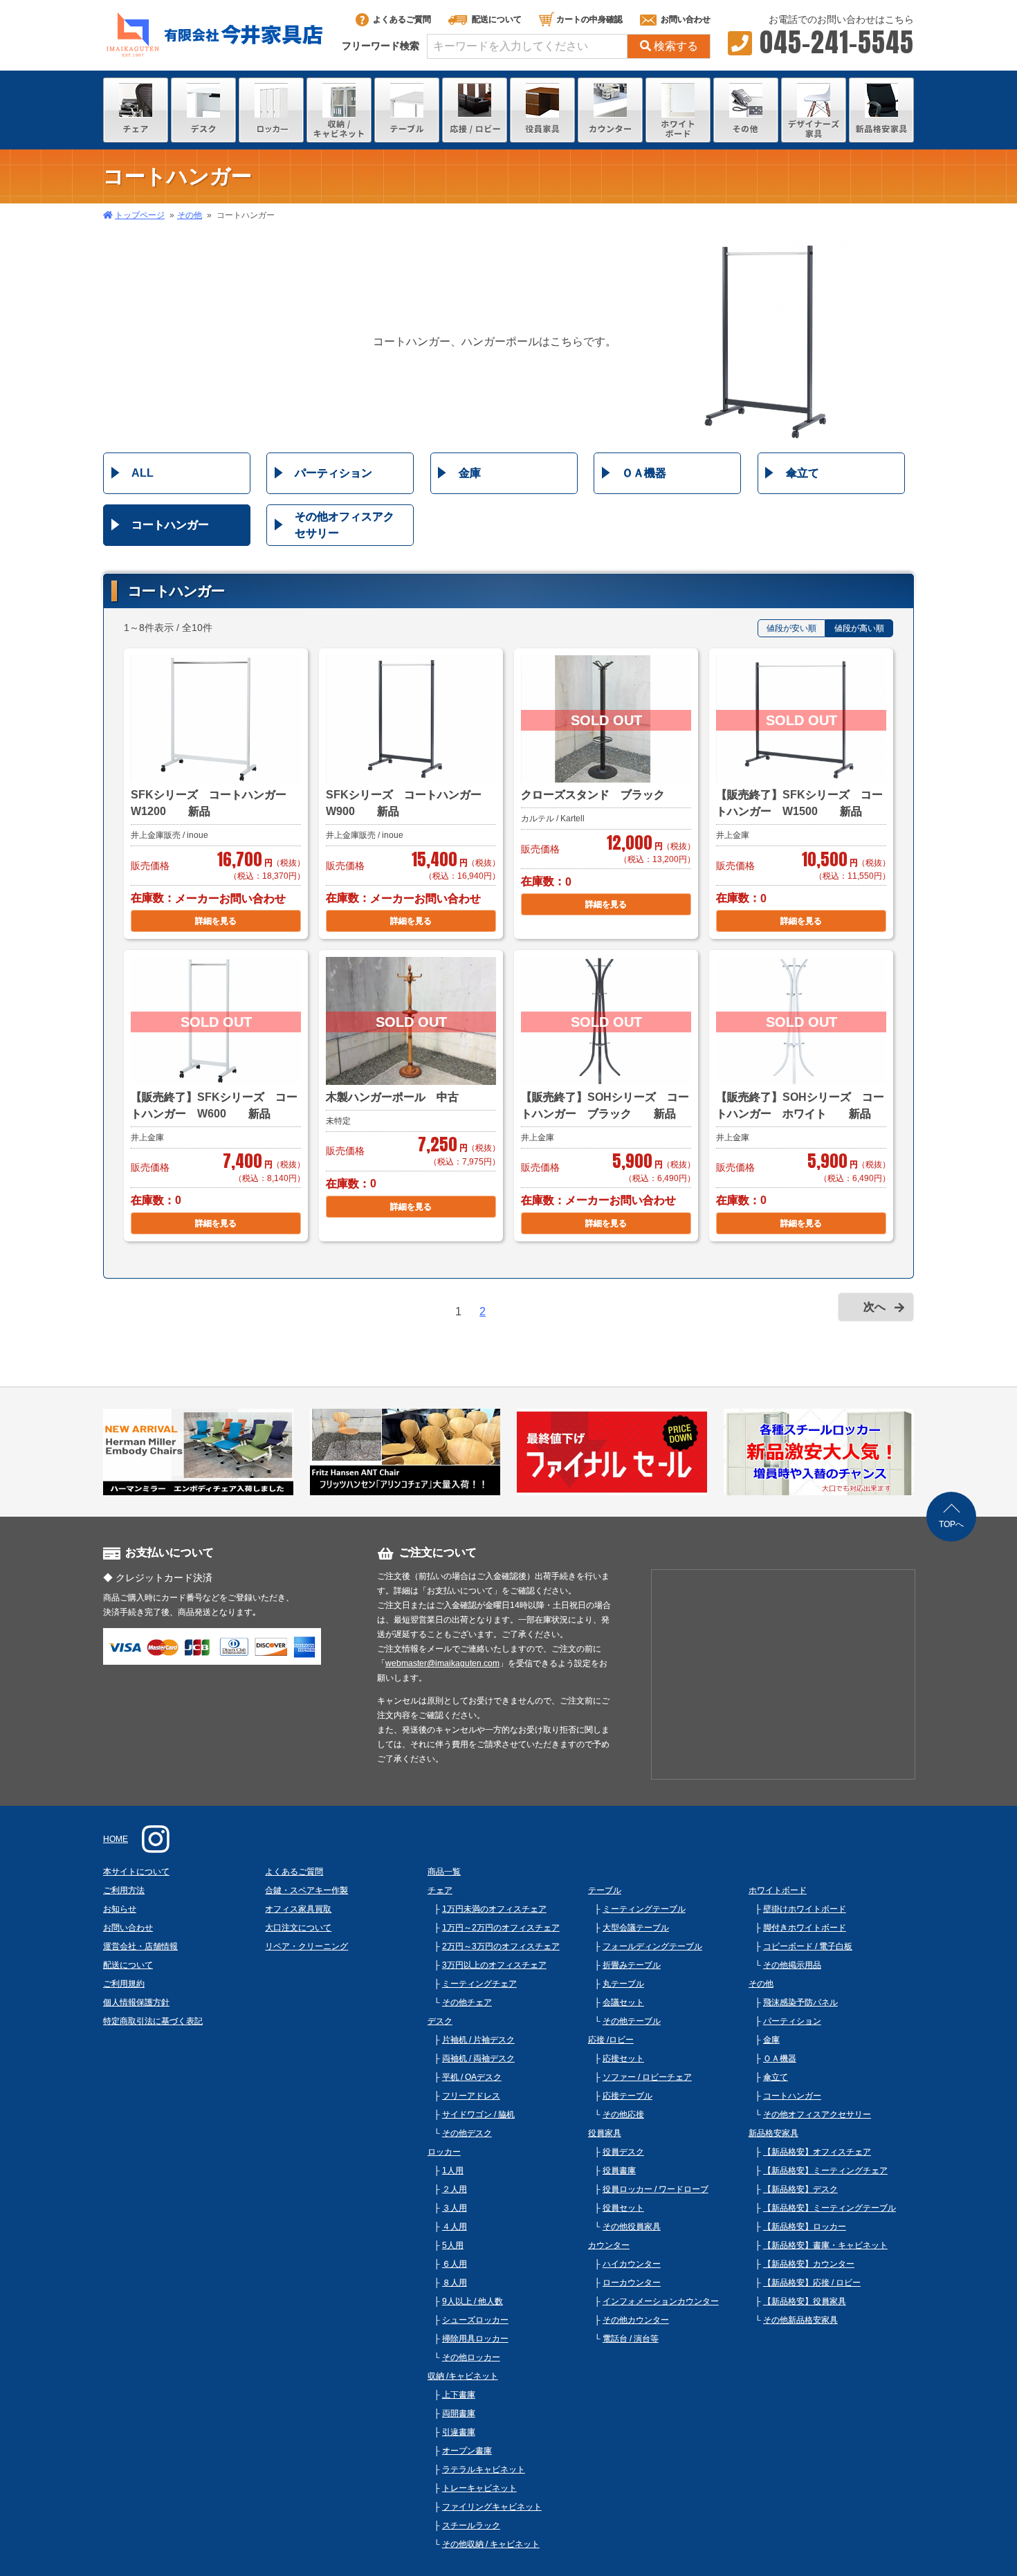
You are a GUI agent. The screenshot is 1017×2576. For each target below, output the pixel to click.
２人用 (455, 2189)
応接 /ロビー (611, 2040)
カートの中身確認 (589, 19)
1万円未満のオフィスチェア (494, 1909)
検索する (676, 46)
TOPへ (951, 1524)
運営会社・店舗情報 (140, 1946)
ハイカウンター (632, 2264)
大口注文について (298, 1928)
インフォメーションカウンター (661, 2301)
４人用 (455, 2227)
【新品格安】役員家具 (805, 2301)
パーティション (333, 473)
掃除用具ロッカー (475, 2339)
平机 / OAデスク (472, 2077)
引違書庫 (459, 2432)
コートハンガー (170, 525)
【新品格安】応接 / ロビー (812, 2283)
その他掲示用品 (792, 1965)
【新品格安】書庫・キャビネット (825, 2245)
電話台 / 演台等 (631, 2339)
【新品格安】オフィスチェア (817, 2152)
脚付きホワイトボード (805, 1928)
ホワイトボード (778, 1890)
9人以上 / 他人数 (473, 2301)
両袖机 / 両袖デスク (478, 2058)
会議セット (623, 2002)
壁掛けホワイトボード (805, 1909)
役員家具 (605, 2133)
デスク (440, 2021)
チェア (440, 1890)
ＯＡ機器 (644, 473)
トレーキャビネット (479, 2488)
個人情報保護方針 (136, 2002)
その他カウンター (636, 2320)
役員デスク (623, 2152)
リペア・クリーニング (306, 1946)
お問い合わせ (686, 19)
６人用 (455, 2264)
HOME (116, 1839)
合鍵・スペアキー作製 (306, 1890)
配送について (497, 19)
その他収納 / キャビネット (491, 2544)
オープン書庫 (467, 2451)
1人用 (453, 2171)
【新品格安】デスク (800, 2189)
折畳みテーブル (632, 1965)
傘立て (803, 473)
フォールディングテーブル (652, 1946)
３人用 (455, 2208)
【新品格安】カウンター (809, 2264)
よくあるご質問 (402, 19)
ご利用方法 (124, 1890)
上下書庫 (459, 2395)
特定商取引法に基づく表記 (153, 2021)
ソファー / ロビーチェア (647, 2077)
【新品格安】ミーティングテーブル (830, 2208)
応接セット (623, 2058)
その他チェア (467, 2002)
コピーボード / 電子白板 (808, 1946)
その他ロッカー (471, 2357)
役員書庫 (619, 2171)
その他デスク (467, 2133)
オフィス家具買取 (298, 1909)
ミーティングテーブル (644, 1909)
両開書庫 (459, 2413)
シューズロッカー (475, 2320)
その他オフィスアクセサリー (345, 525)
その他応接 (623, 2114)
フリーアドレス (471, 2096)
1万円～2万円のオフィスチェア (501, 1928)
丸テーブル (623, 1984)
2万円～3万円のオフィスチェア (501, 1946)
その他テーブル (632, 2021)
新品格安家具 (773, 2133)
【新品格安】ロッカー (805, 2227)
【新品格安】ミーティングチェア (825, 2171)
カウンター (609, 2245)
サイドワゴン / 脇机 (478, 2114)
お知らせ (120, 1909)
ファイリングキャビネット (492, 2507)
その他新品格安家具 (800, 2320)
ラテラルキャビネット (484, 2469)
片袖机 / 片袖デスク (478, 2040)
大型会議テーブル (636, 1928)
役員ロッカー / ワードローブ (656, 2189)
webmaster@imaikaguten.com (442, 1663)
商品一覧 (444, 1872)
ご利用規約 (124, 1984)
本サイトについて (136, 1872)
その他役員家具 (632, 2227)
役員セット (623, 2208)
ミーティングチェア (479, 1984)
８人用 (455, 2283)
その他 (190, 215)
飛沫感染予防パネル (800, 2002)
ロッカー (444, 2152)
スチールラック (471, 2525)
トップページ (140, 215)
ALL (143, 473)
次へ (874, 1307)
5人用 (453, 2245)
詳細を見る (216, 921)
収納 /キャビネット (463, 2376)
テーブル (605, 1890)
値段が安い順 (791, 628)
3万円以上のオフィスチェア (494, 1965)
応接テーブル (627, 2096)
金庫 (470, 473)
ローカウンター (632, 2283)
